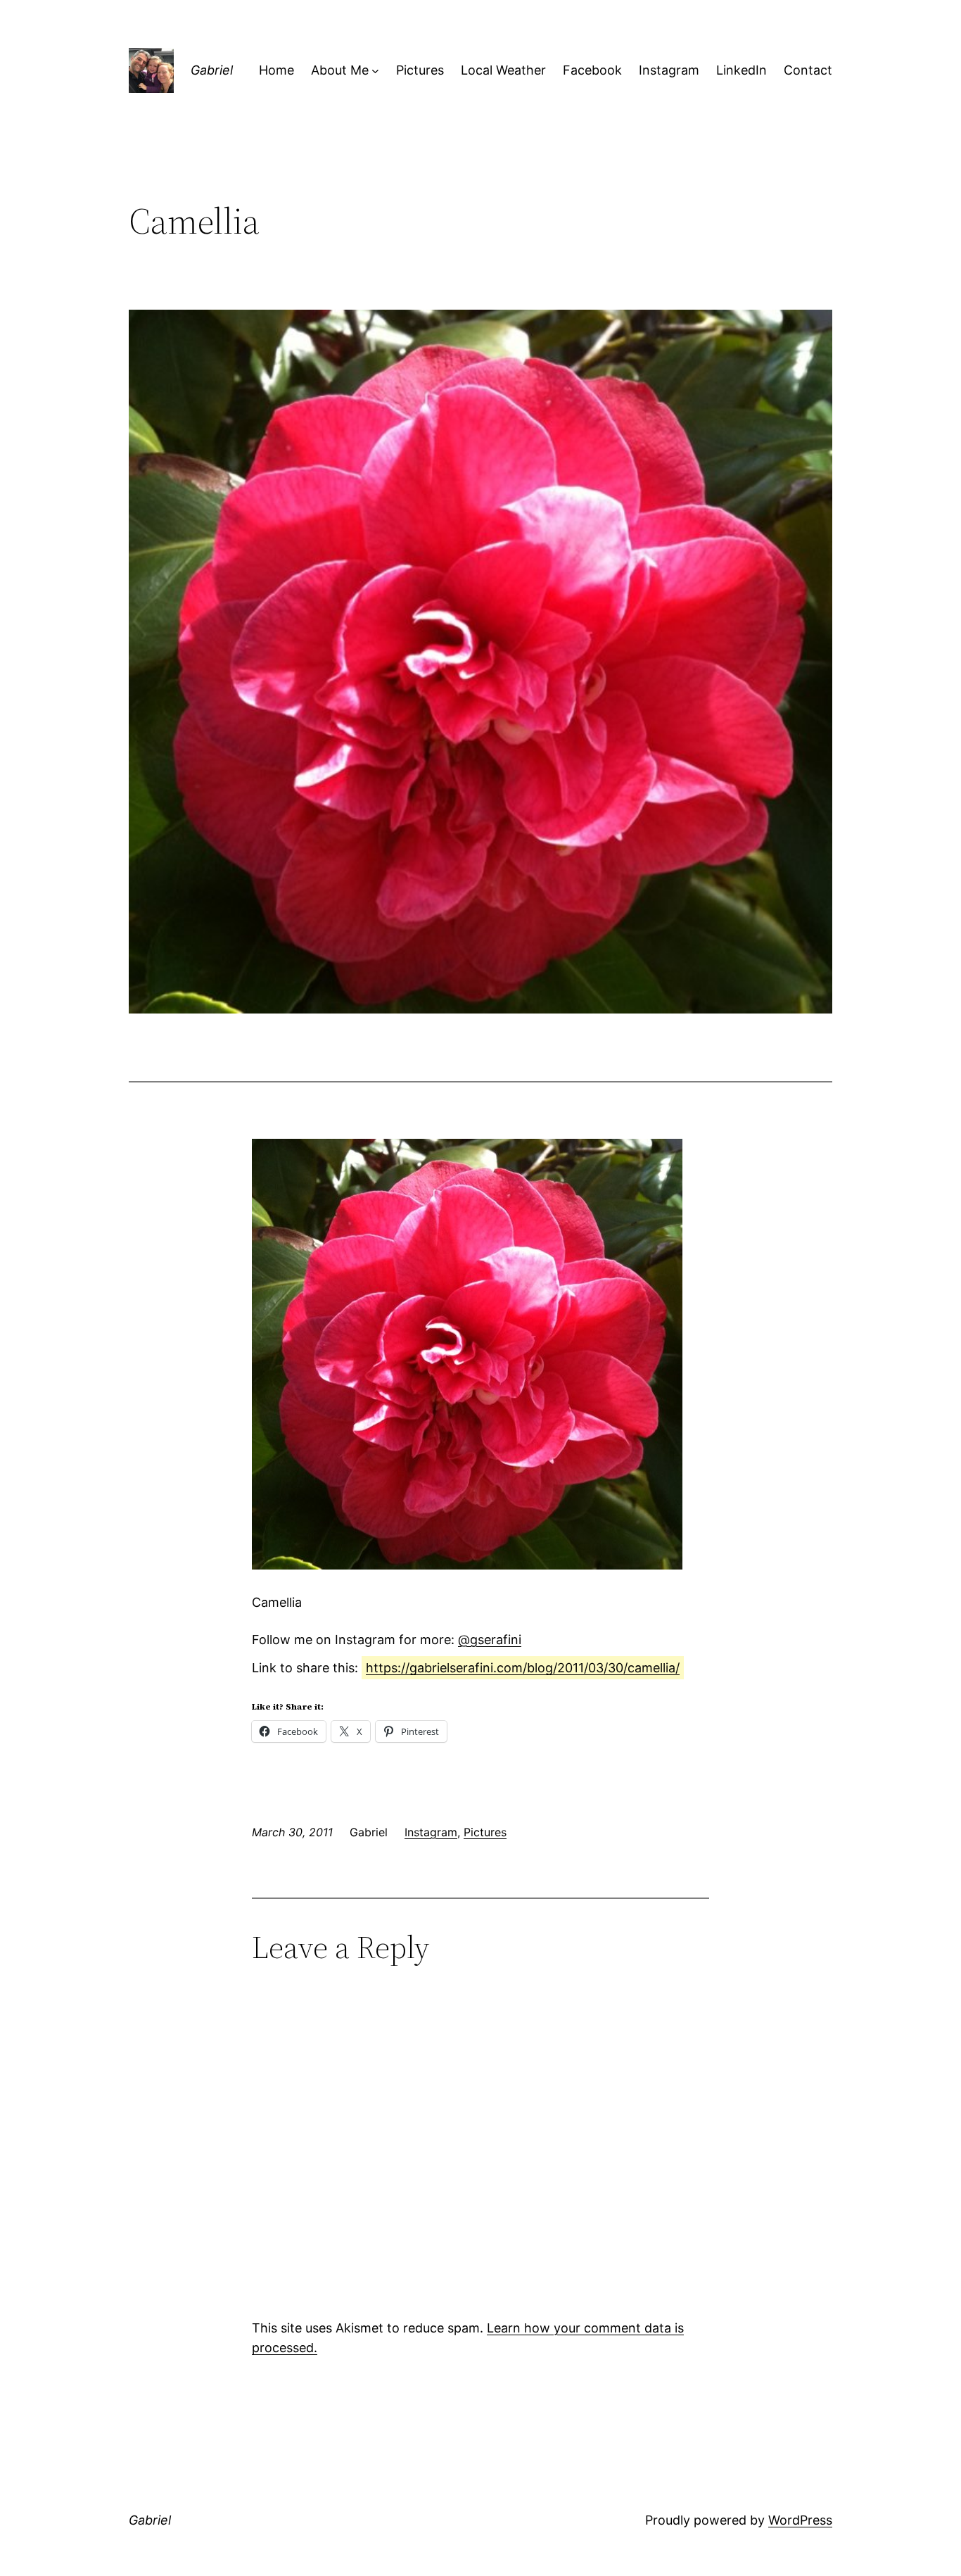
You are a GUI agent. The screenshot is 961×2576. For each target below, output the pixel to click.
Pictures (485, 1832)
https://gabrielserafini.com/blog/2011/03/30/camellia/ (523, 1668)
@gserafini (490, 1640)
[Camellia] (467, 1565)
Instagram (431, 1832)
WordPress (800, 2520)
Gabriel (212, 70)
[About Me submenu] (375, 71)
